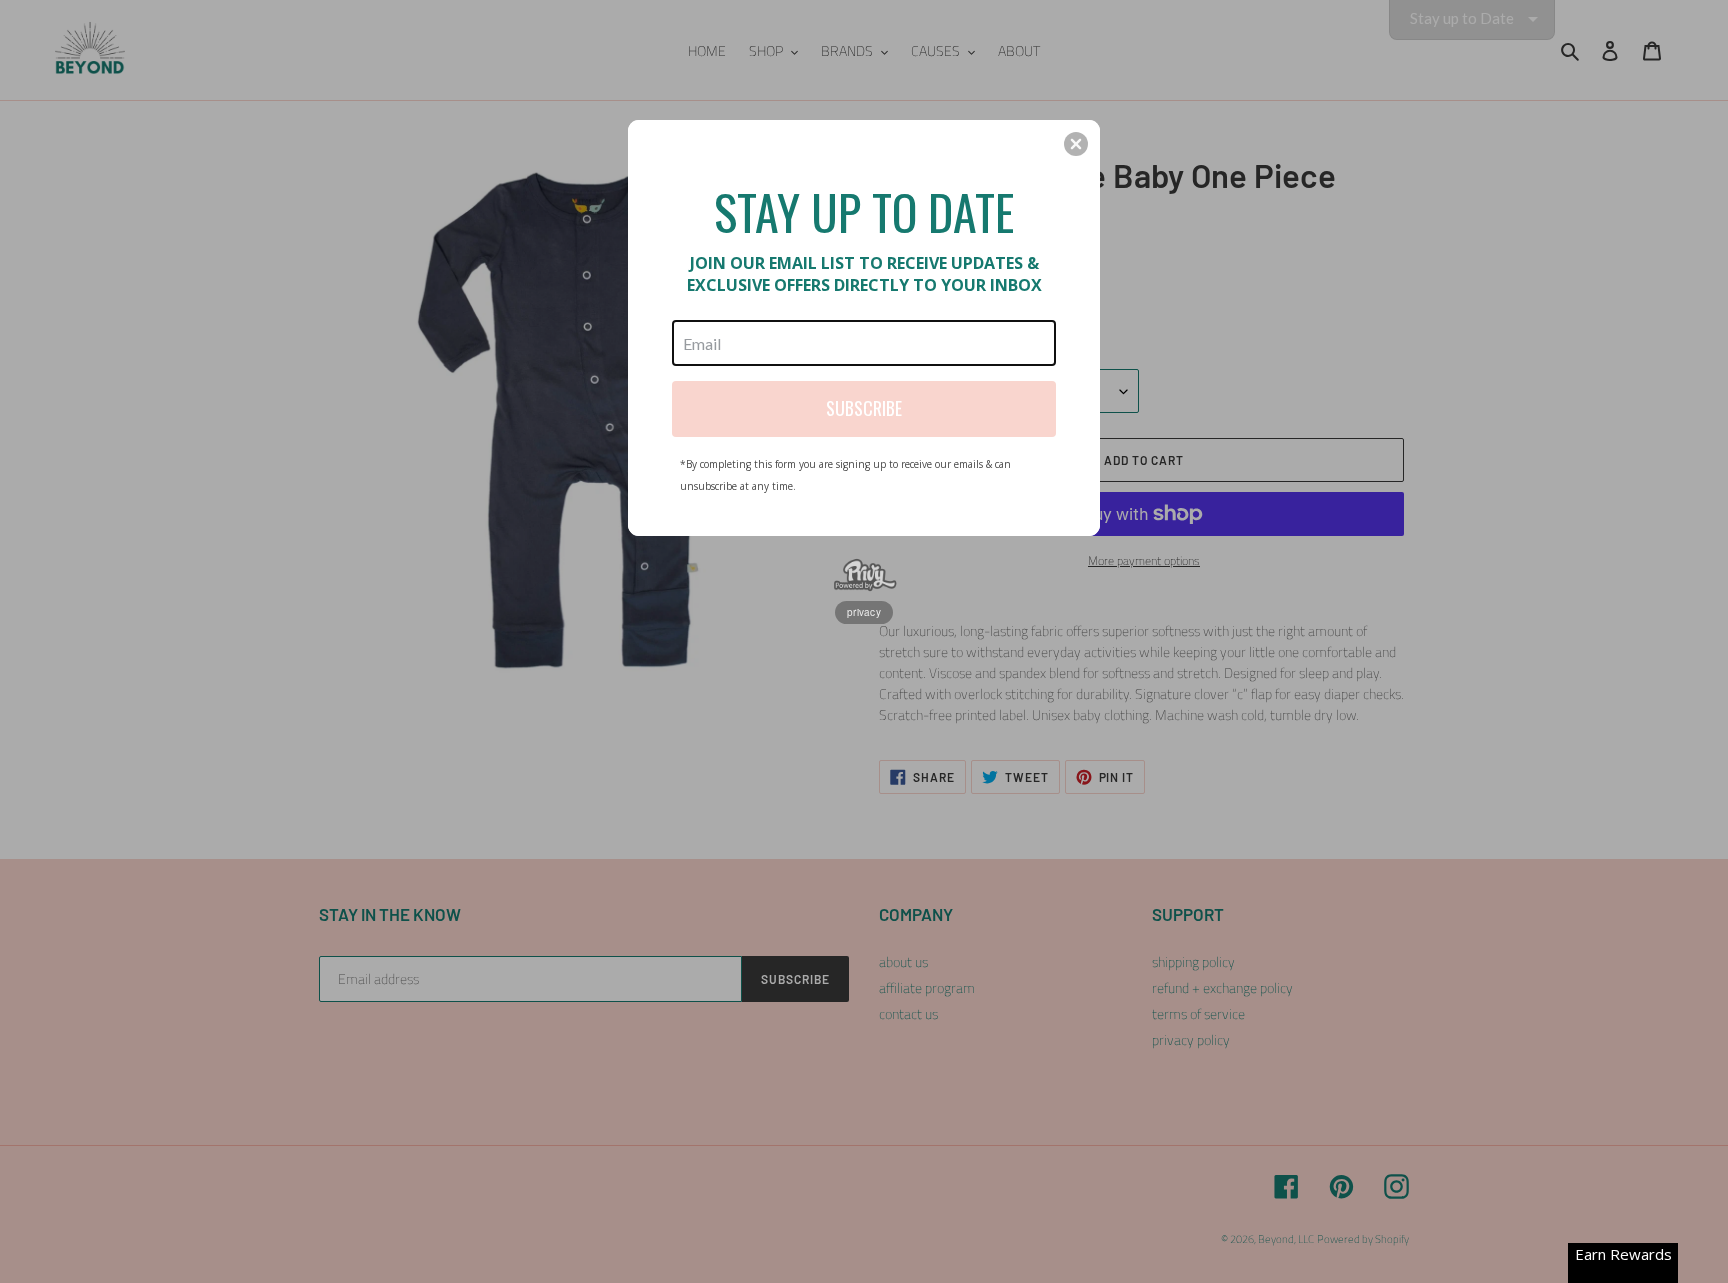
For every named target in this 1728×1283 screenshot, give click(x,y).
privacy (864, 612)
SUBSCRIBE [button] (864, 408)
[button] (1076, 144)
